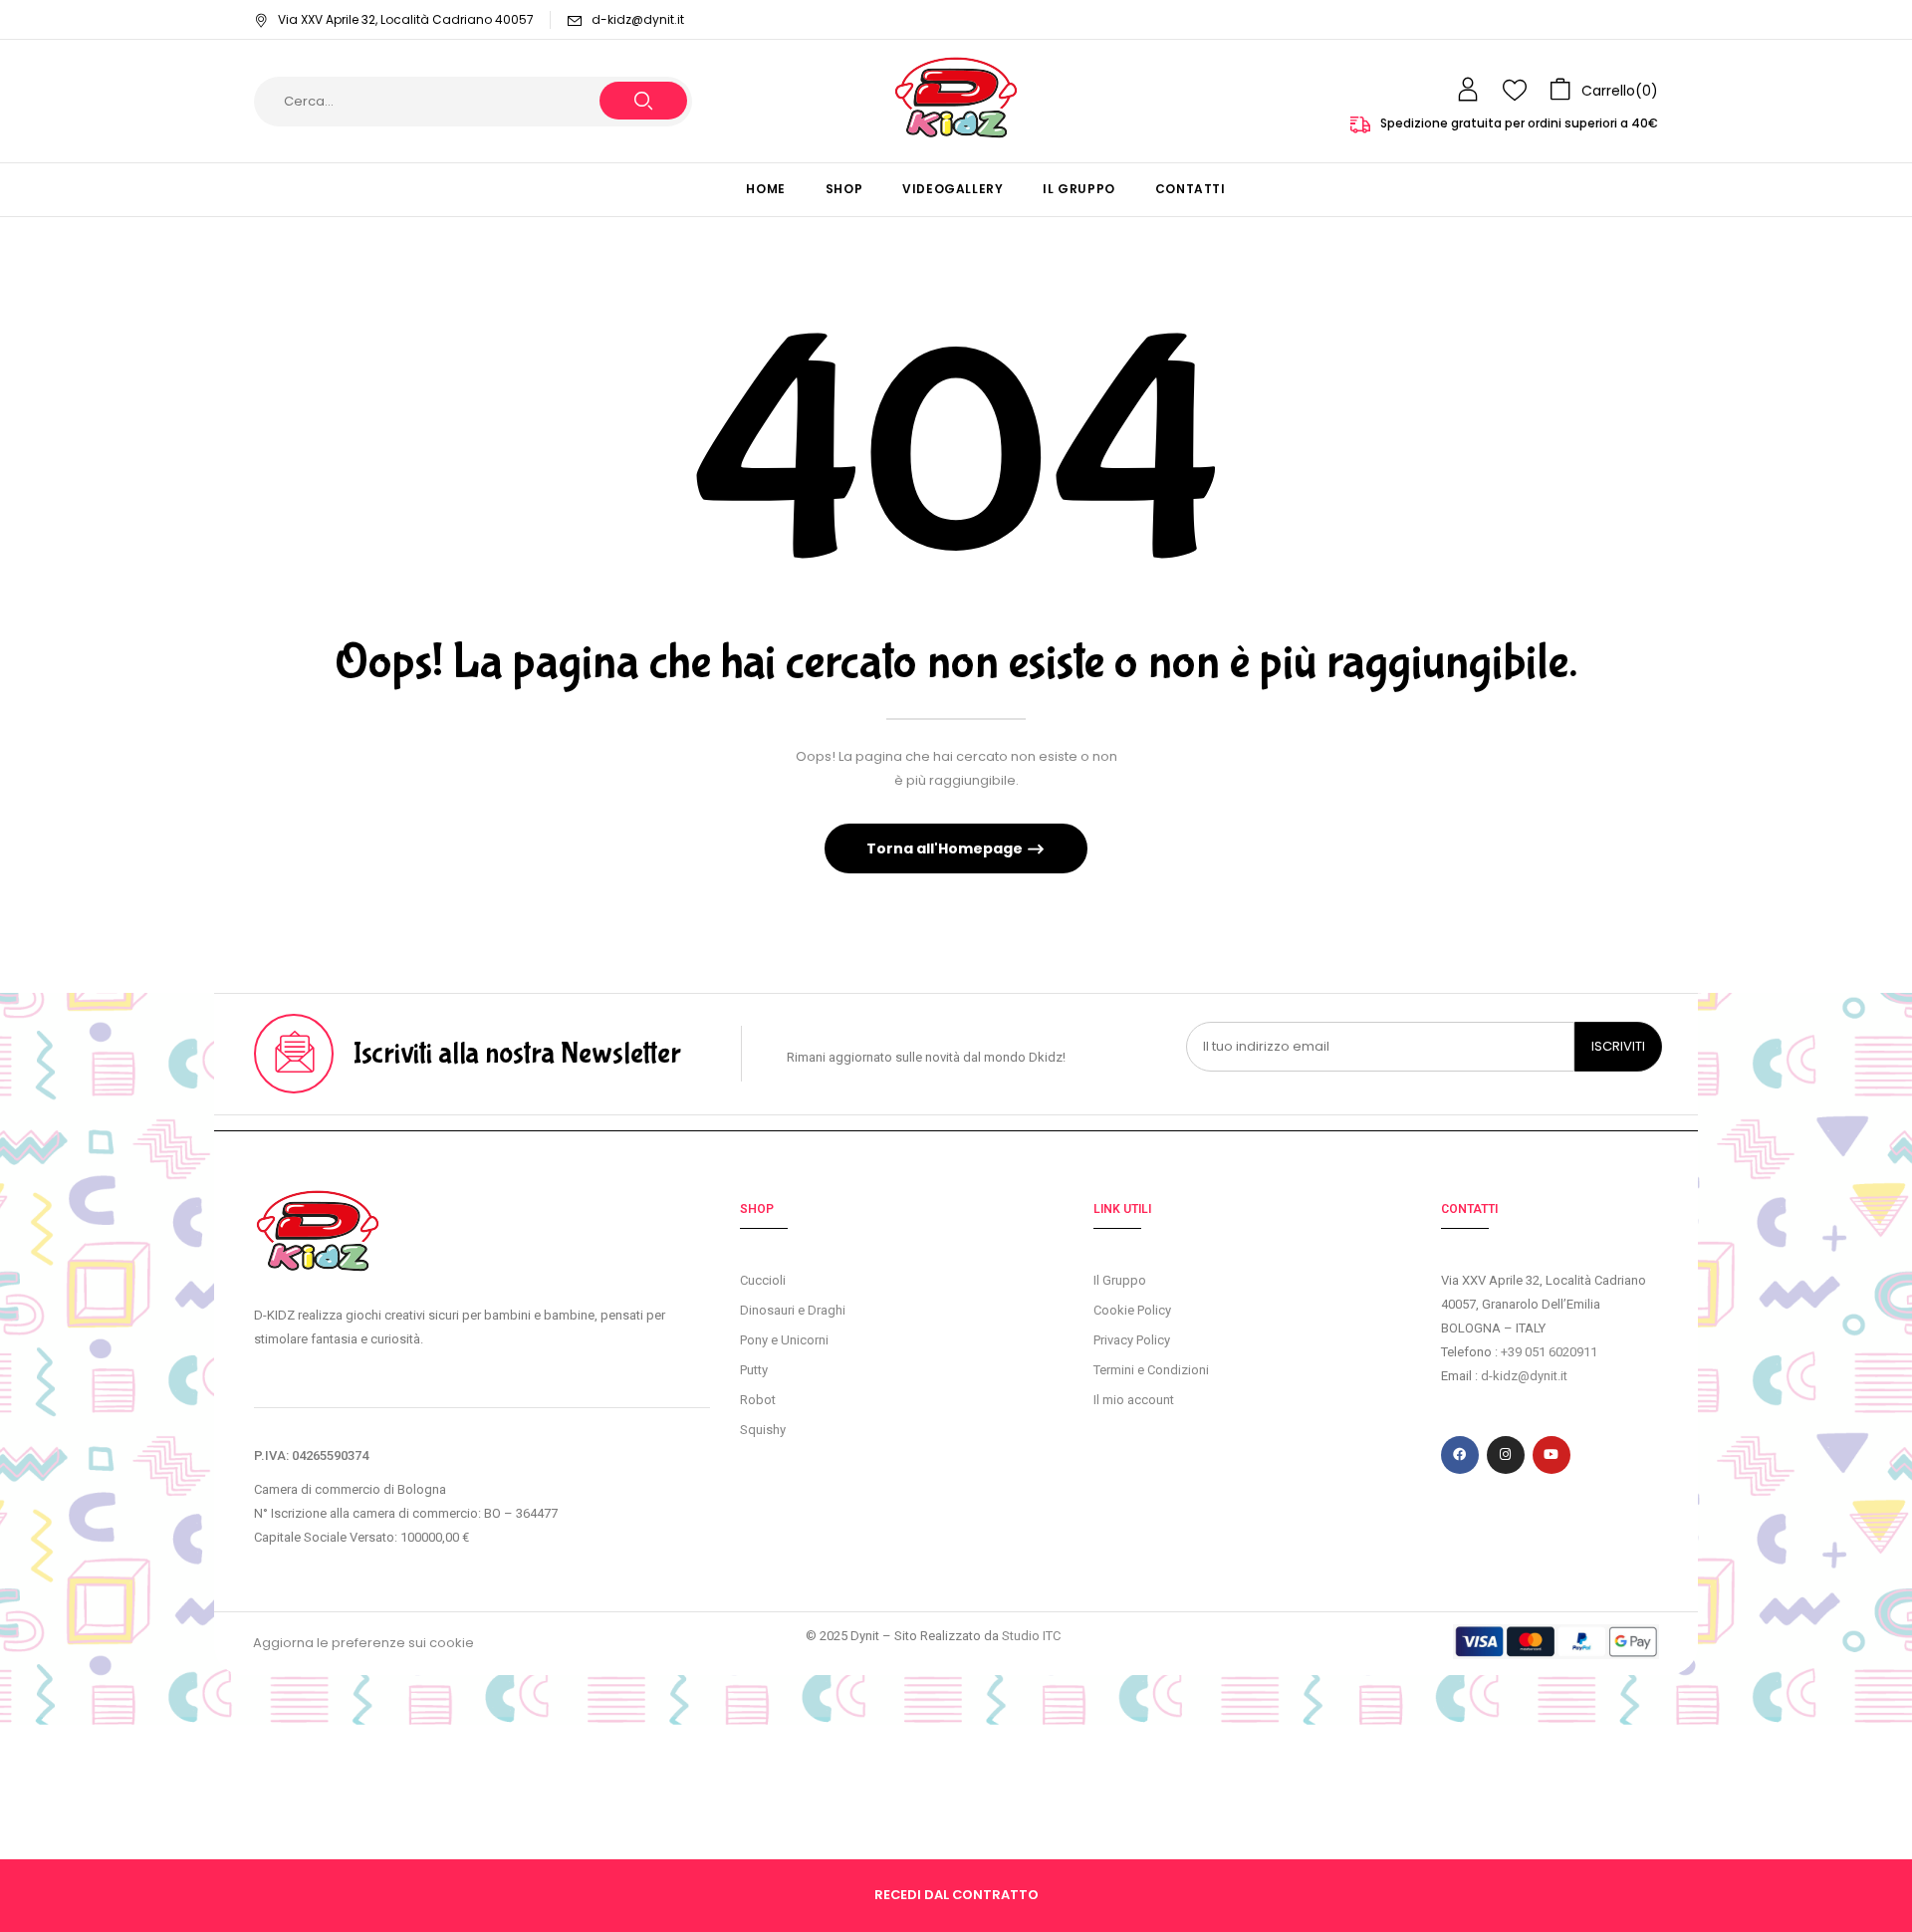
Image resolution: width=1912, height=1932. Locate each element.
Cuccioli (763, 1280)
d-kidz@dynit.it (638, 19)
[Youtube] (1552, 1455)
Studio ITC (1031, 1636)
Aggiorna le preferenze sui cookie (363, 1643)
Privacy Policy (1132, 1340)
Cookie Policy (1132, 1310)
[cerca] (643, 101)
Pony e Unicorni (784, 1340)
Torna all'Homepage (946, 848)
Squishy (763, 1430)
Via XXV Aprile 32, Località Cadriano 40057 (406, 19)
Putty (754, 1370)
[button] (1604, 90)
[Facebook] (1460, 1455)
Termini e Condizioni (1151, 1370)
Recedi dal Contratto (956, 1895)
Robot (758, 1400)
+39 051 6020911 (1549, 1352)
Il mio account (1134, 1400)
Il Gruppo (1120, 1280)
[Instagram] (1506, 1455)
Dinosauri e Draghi (793, 1310)
